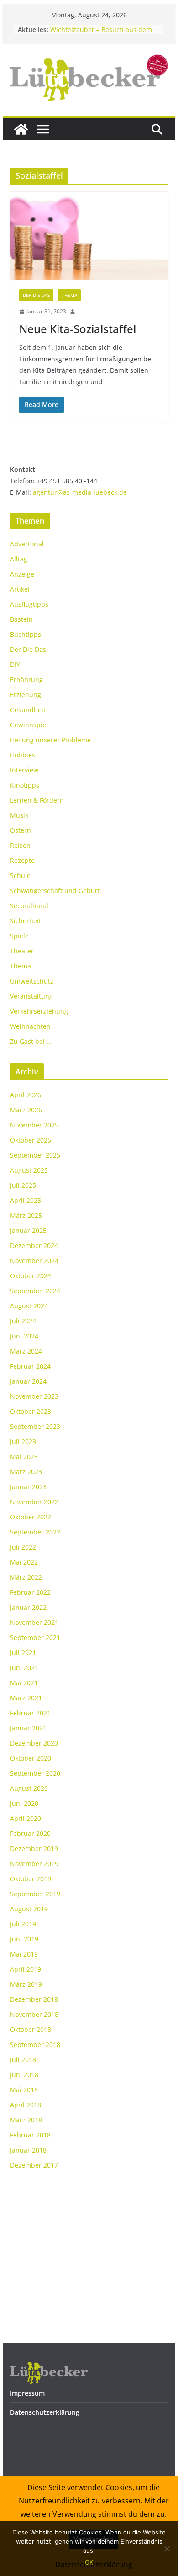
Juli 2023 (23, 1441)
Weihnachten (30, 1026)
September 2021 (35, 1637)
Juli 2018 (23, 2060)
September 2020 (35, 1773)
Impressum (27, 2393)
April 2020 (26, 1818)
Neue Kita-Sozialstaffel (78, 329)
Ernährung (26, 680)
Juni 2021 (24, 1668)
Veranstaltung (31, 996)
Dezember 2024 (34, 1246)
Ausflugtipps (29, 604)
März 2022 (26, 1577)
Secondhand (29, 906)
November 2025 (34, 1125)
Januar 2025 (28, 1230)
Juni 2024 (24, 1336)
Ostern (21, 830)
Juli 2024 (23, 1321)
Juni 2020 (24, 1803)
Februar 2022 (30, 1592)
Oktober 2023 (31, 1411)
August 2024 (29, 1306)
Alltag (19, 559)
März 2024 (26, 1351)
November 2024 (34, 1261)
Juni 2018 (24, 2075)
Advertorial (27, 544)
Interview (24, 770)
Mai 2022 (24, 1562)
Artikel (20, 589)
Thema (69, 295)
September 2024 (35, 1291)
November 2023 (34, 1396)
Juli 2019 (23, 1924)
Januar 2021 (28, 1728)
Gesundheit (28, 710)
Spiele (19, 936)
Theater (22, 951)
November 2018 (34, 2014)
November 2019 (34, 1864)
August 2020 (29, 1788)
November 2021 (34, 1622)
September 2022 (35, 1532)
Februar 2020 (30, 1833)
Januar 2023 (28, 1487)
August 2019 (29, 1909)
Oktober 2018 (31, 2029)
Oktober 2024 (31, 1276)
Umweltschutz (32, 981)
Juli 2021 (23, 1653)
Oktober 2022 (31, 1517)
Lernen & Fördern (37, 800)
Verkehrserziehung (39, 1011)
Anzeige (22, 574)
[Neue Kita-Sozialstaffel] (89, 236)
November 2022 (34, 1502)
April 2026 (26, 1095)
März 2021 (26, 1698)
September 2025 (35, 1155)
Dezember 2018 (34, 1999)
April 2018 (26, 2105)
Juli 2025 (23, 1185)
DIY (15, 664)
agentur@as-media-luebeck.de (80, 492)
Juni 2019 (24, 1939)
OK (89, 2562)
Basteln (21, 619)
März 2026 (26, 1110)
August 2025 (29, 1170)
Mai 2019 (24, 1954)
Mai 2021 (24, 1683)
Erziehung (26, 695)
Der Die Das (36, 295)
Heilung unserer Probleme (50, 740)
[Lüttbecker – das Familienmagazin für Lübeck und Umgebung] (21, 129)
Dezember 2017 (34, 2165)
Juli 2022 (23, 1547)
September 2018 (35, 2044)
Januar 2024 (28, 1381)
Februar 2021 (30, 1713)
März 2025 (26, 1215)
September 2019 (35, 1894)
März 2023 (26, 1472)
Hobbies (23, 755)
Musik (19, 815)
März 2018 (26, 2120)
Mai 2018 (24, 2090)
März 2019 (26, 1984)
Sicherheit (26, 921)
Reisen (20, 845)
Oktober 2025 (31, 1140)
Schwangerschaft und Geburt (55, 891)
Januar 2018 (28, 2150)
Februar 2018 (30, 2135)
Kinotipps (25, 785)
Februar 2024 (30, 1366)
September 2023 (35, 1426)
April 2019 (26, 1969)
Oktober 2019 (31, 1879)
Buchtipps (26, 634)
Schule (20, 875)
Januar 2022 (28, 1607)
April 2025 (26, 1200)
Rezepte (22, 860)
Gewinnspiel (29, 725)
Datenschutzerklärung (45, 2412)
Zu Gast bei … (31, 1041)
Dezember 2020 (34, 1743)
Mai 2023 (24, 1457)
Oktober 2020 (31, 1758)
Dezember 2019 (34, 1849)
